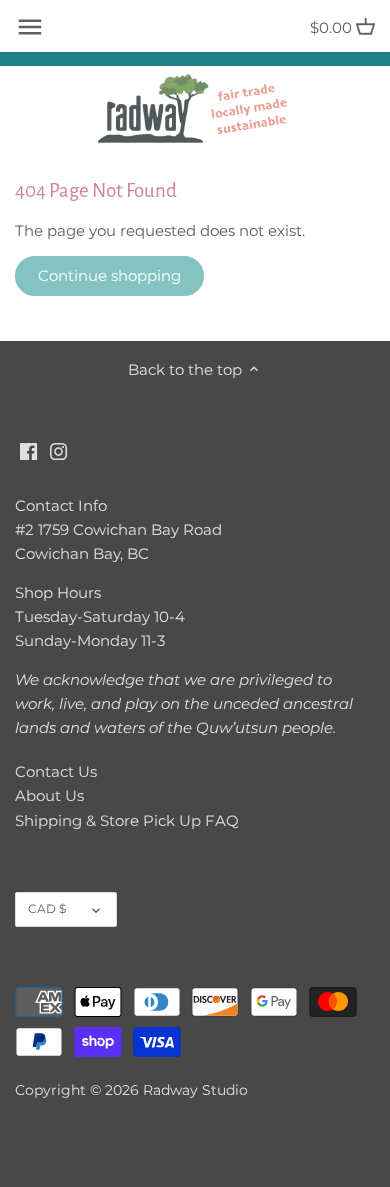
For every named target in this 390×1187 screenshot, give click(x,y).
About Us (49, 795)
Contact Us (56, 771)
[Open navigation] (30, 27)
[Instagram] (58, 449)
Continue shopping (109, 275)
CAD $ (47, 908)
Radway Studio (195, 1090)
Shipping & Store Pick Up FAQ (127, 820)
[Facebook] (28, 449)
